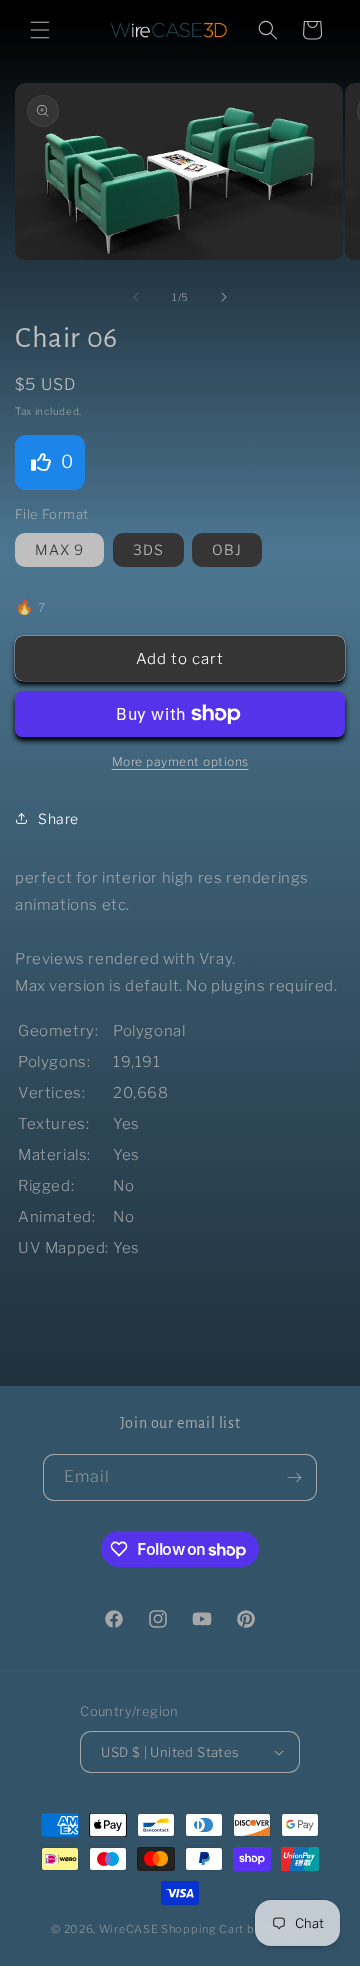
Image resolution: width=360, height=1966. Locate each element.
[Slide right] (224, 297)
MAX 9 (59, 549)
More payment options (180, 761)
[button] (40, 30)
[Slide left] (136, 297)
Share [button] (58, 818)
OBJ (227, 549)
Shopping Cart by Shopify (235, 1929)
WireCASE (129, 1929)
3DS (148, 549)
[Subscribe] (294, 1477)
